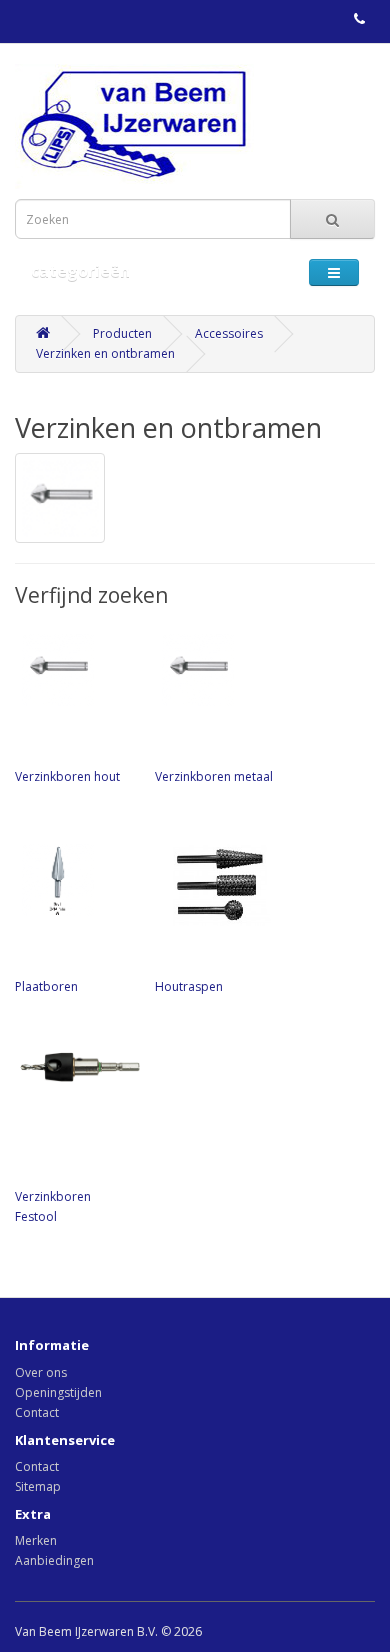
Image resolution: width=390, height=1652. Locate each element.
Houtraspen (189, 986)
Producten (122, 333)
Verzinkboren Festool (53, 1206)
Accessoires (229, 333)
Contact (37, 1412)
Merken (36, 1540)
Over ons (41, 1372)
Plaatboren (46, 986)
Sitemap (38, 1486)
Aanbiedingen (54, 1560)
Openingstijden (58, 1392)
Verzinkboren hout (67, 776)
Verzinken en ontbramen (105, 353)
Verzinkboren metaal (214, 776)
